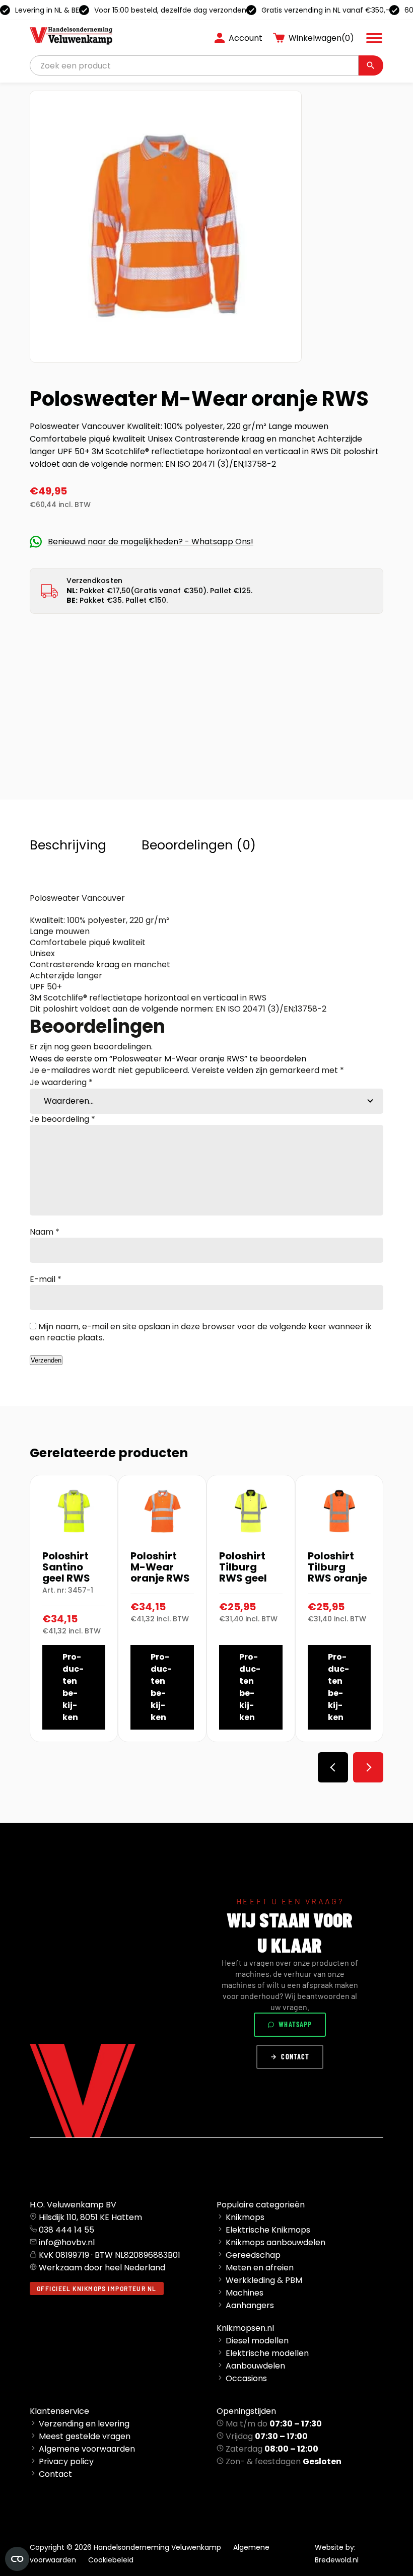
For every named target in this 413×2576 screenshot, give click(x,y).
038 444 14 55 (66, 2230)
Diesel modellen (257, 2341)
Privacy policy (66, 2461)
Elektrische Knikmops (268, 2230)
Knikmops (245, 2217)
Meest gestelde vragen (85, 2436)
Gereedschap (253, 2255)
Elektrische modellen (267, 2353)
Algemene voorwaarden (87, 2449)
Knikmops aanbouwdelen (276, 2242)
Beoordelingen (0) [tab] (199, 845)
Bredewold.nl (337, 2560)
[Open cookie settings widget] (17, 2559)
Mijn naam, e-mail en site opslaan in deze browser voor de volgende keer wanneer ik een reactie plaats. (201, 1332)
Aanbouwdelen (255, 2366)
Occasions (246, 2378)
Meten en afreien (260, 2268)
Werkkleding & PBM (264, 2280)
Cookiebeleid (111, 2560)
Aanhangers (250, 2305)
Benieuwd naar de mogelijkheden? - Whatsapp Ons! (151, 542)
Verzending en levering (84, 2424)
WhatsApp (295, 2024)
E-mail (46, 1279)
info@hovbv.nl (67, 2242)
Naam (45, 1232)
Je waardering (61, 1082)
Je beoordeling (62, 1119)
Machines (245, 2293)
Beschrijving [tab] (68, 845)
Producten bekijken (73, 1687)
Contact (295, 2057)
